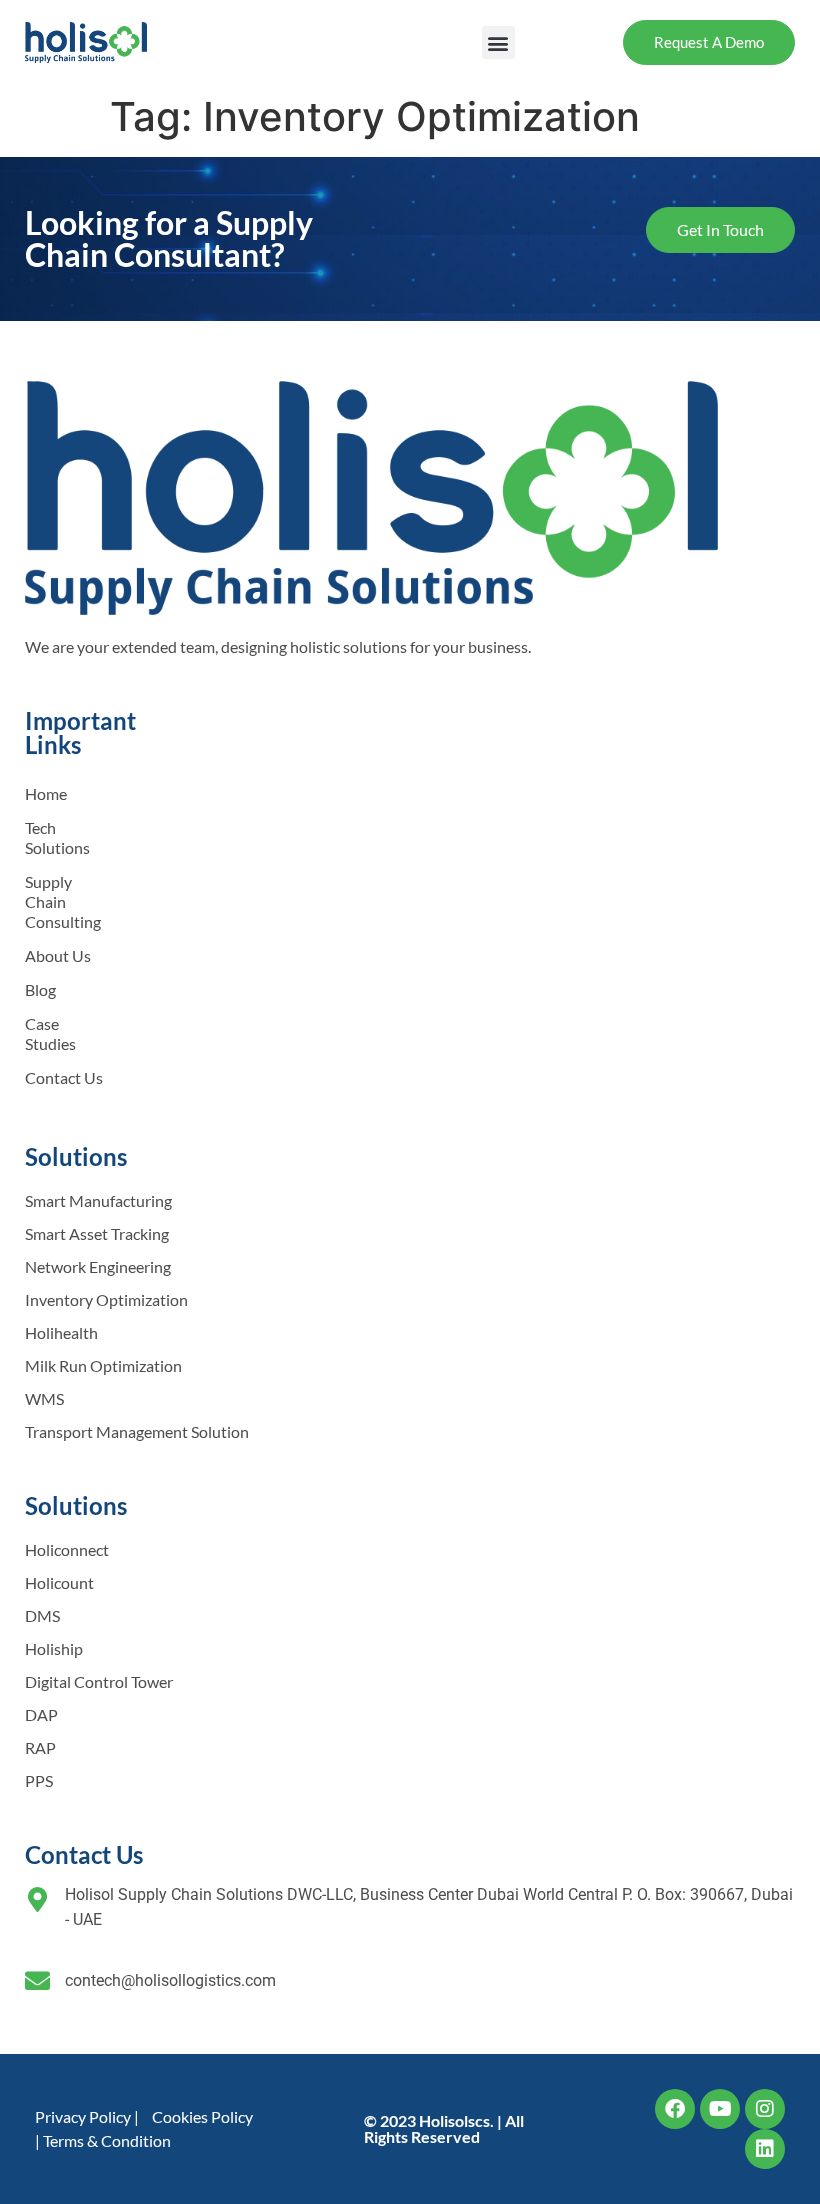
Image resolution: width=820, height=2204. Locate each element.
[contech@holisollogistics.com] (37, 1980)
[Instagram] (765, 2109)
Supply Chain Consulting (63, 901)
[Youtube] (720, 2109)
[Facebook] (675, 2109)
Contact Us (64, 1077)
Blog (40, 989)
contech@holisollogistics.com (170, 1980)
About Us (58, 955)
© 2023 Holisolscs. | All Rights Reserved (444, 2128)
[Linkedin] (765, 2149)
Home (46, 793)
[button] (498, 42)
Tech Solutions (57, 837)
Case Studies (50, 1033)
